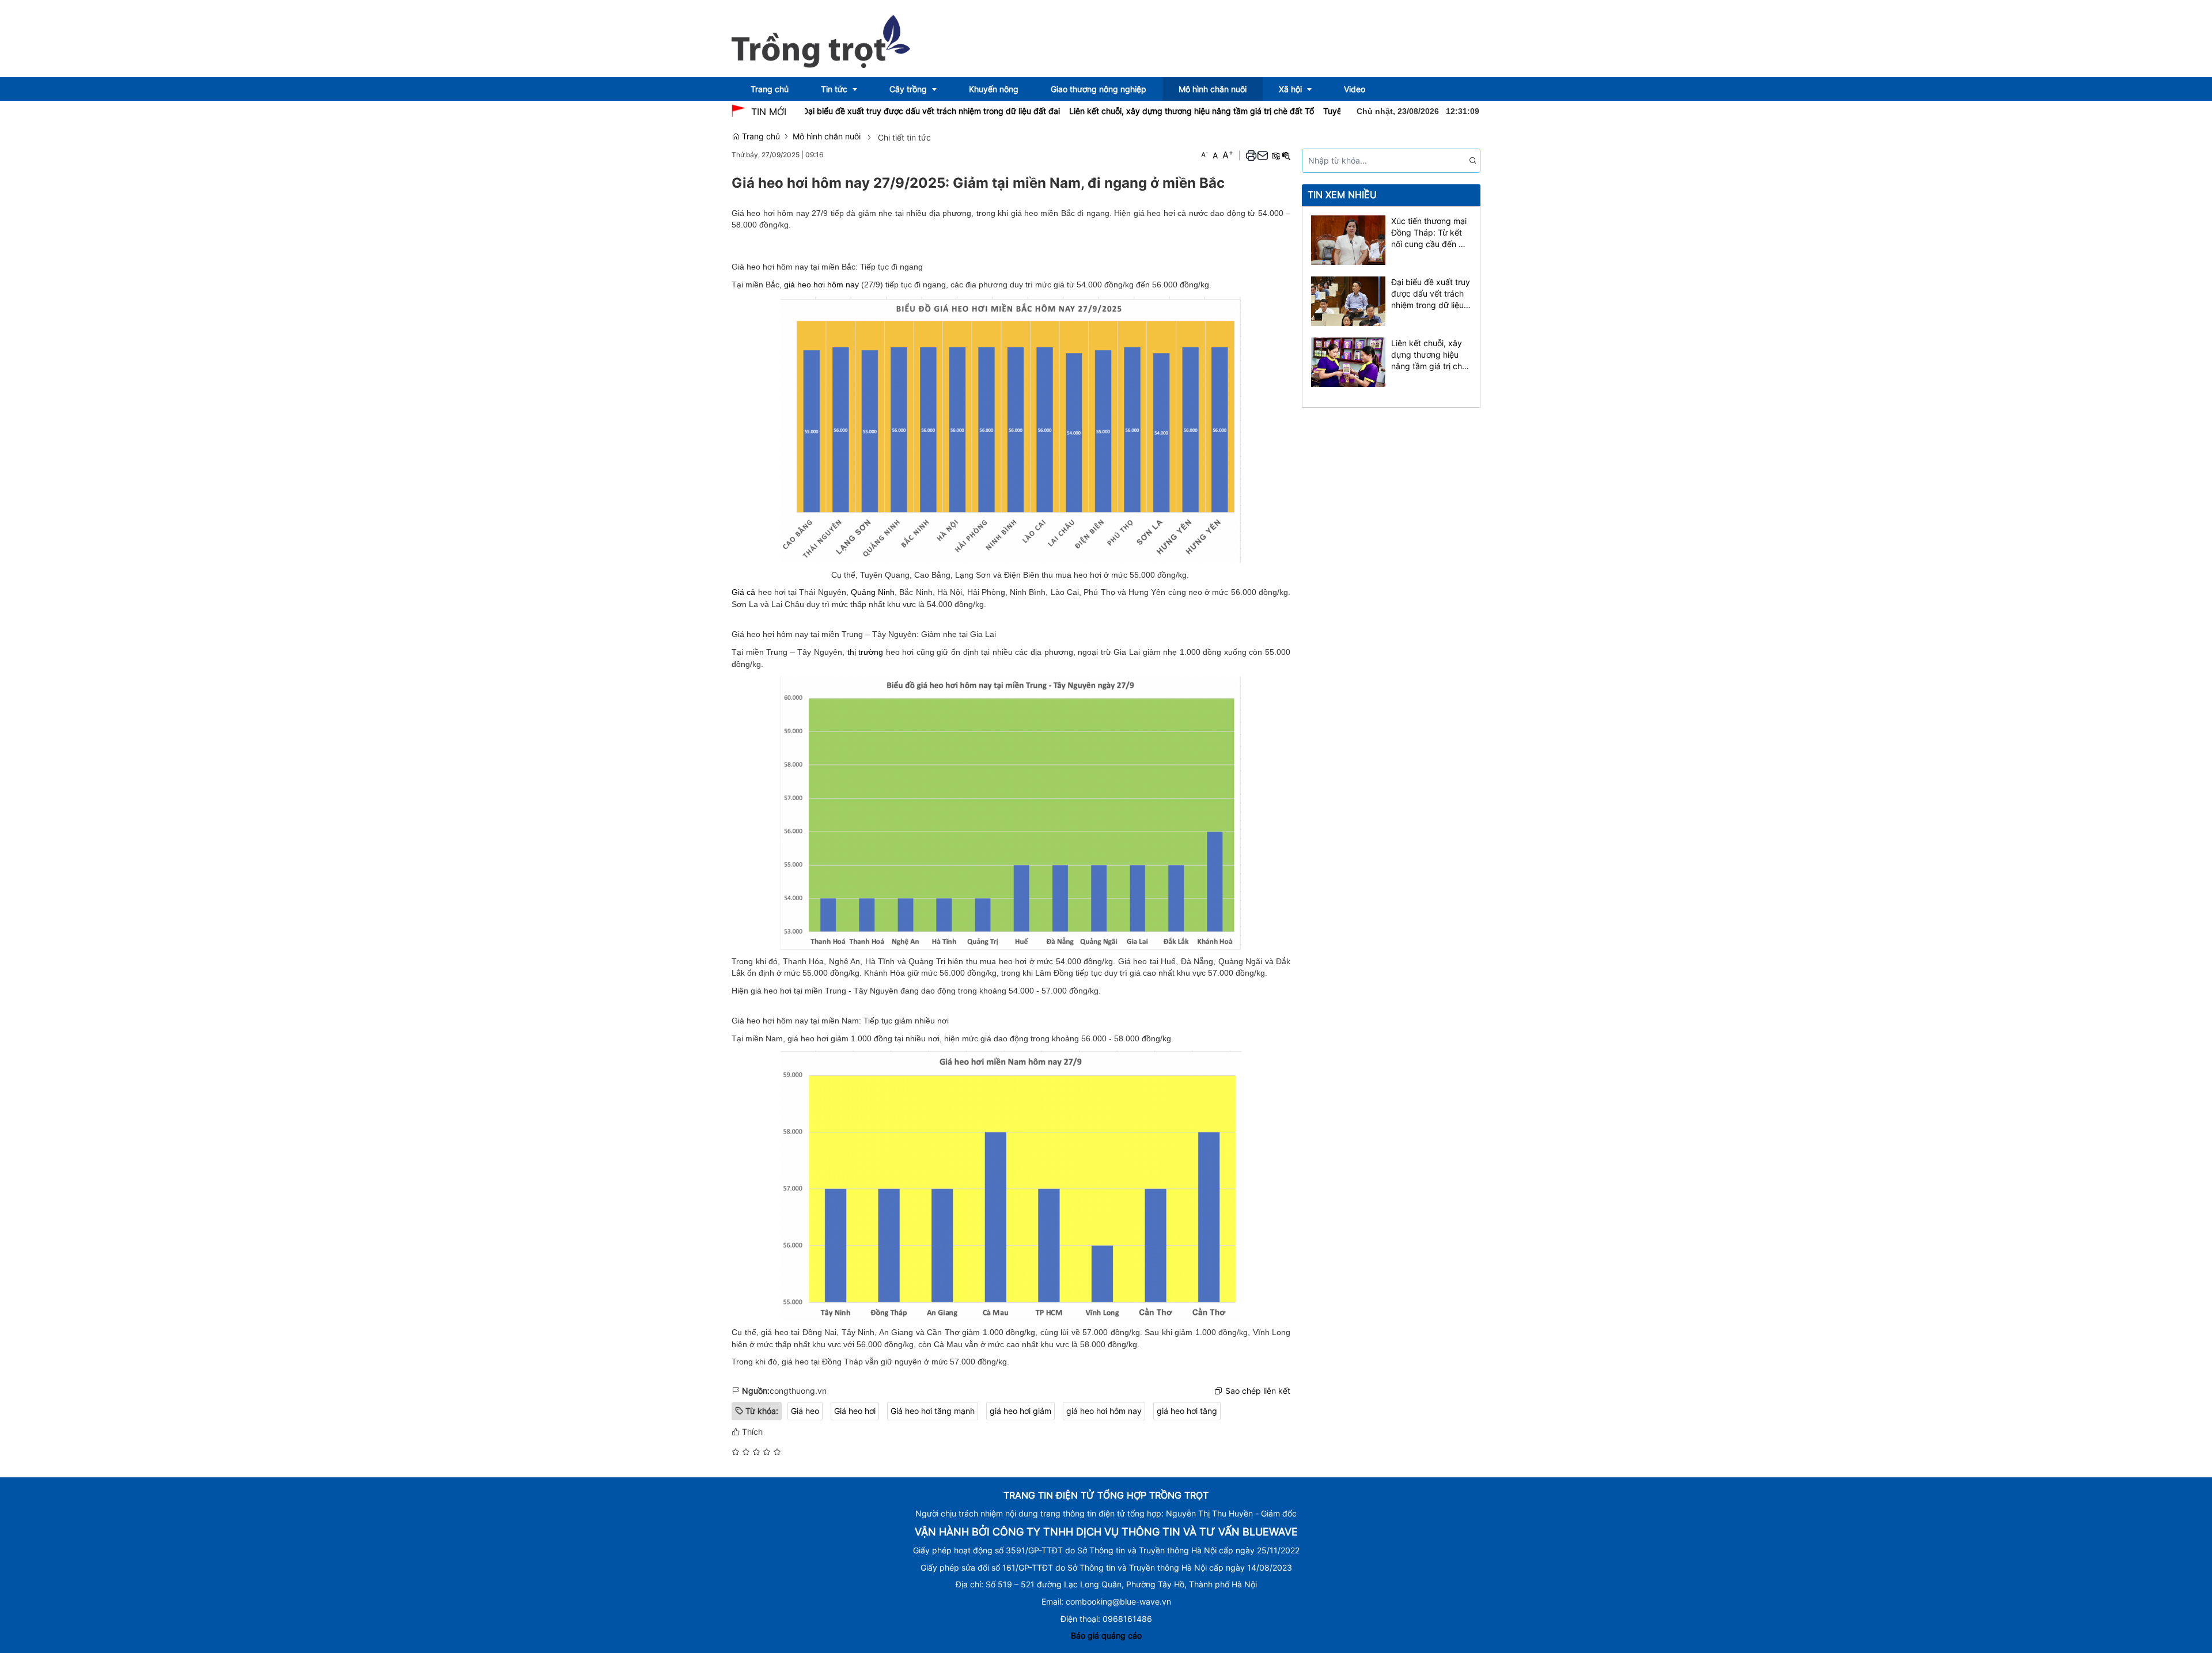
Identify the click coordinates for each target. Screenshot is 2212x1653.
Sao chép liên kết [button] (1258, 1391)
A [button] (1205, 155)
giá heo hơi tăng (1187, 1411)
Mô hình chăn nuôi (827, 136)
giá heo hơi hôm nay (821, 285)
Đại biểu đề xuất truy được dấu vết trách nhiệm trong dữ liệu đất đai (863, 111)
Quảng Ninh (873, 592)
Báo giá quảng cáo (1106, 1635)
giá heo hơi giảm (1020, 1411)
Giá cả (743, 592)
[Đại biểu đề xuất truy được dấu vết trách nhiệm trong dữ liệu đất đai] (1348, 300)
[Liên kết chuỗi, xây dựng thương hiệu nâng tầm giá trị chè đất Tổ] (1348, 361)
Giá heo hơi (855, 1411)
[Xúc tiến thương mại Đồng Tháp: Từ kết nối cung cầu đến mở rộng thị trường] (1348, 239)
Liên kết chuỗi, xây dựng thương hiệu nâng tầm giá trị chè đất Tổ (1123, 111)
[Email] (1263, 155)
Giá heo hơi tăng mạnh (933, 1411)
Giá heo (805, 1411)
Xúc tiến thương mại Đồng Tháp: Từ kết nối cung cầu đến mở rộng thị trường (1431, 233)
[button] (1251, 155)
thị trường (866, 652)
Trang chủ (760, 136)
